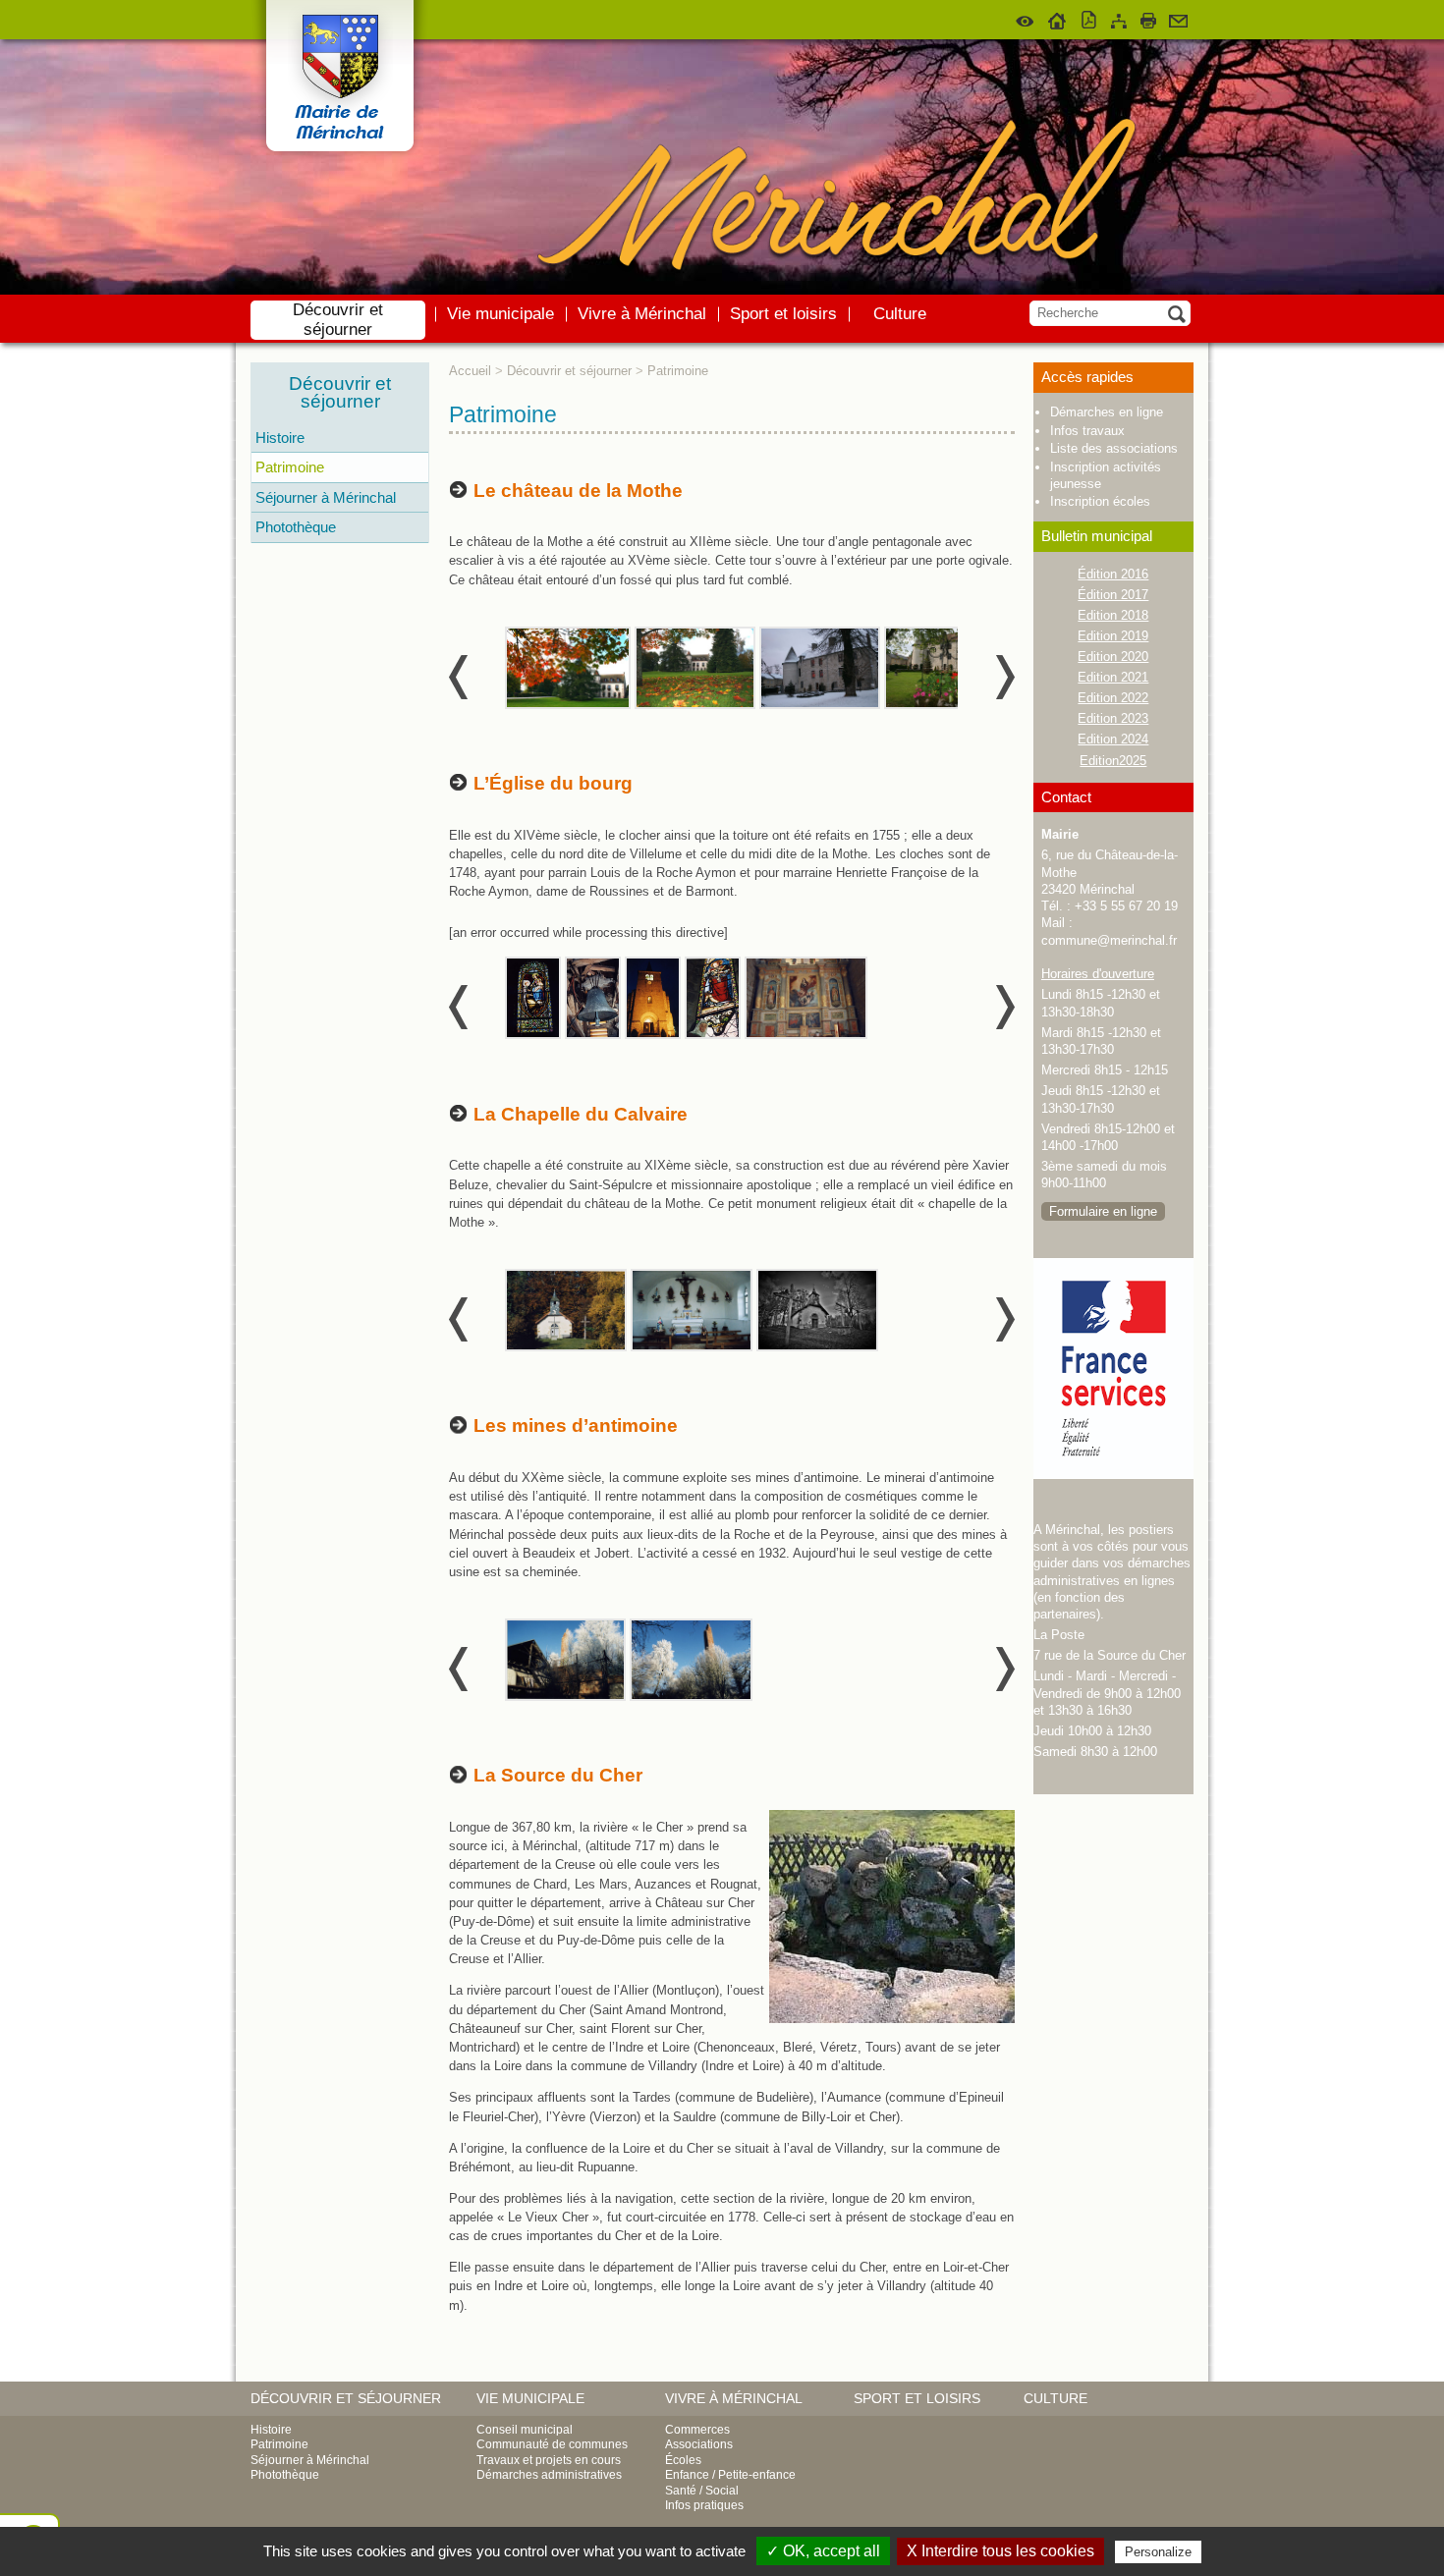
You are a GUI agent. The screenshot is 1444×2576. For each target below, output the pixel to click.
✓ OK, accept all (823, 2551)
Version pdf (1089, 18)
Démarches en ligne (1107, 412)
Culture (900, 314)
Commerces (697, 2430)
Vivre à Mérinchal (642, 314)
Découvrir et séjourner (338, 320)
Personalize (1158, 2552)
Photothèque (296, 527)
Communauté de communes (552, 2444)
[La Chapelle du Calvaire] (567, 1308)
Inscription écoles (1100, 501)
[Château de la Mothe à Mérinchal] (569, 666)
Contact (1178, 18)
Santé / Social (702, 2491)
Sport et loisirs (783, 314)
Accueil (1057, 18)
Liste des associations (1114, 448)
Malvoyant (1026, 18)
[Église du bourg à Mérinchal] (534, 996)
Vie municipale (500, 314)
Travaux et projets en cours (549, 2460)
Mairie (1060, 834)
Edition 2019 (1113, 636)
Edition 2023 (1113, 718)
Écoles (683, 2460)
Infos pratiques (704, 2505)
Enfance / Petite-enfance (730, 2475)
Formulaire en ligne (1103, 1211)
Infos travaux (1087, 431)
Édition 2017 (1113, 595)
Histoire (280, 438)
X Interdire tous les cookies (1000, 2551)
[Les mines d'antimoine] (566, 1658)
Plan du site (1119, 18)
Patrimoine (290, 467)
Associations (699, 2444)
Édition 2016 (1113, 574)
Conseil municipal (525, 2430)
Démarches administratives (549, 2475)
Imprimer (1148, 18)
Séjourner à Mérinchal (326, 497)
